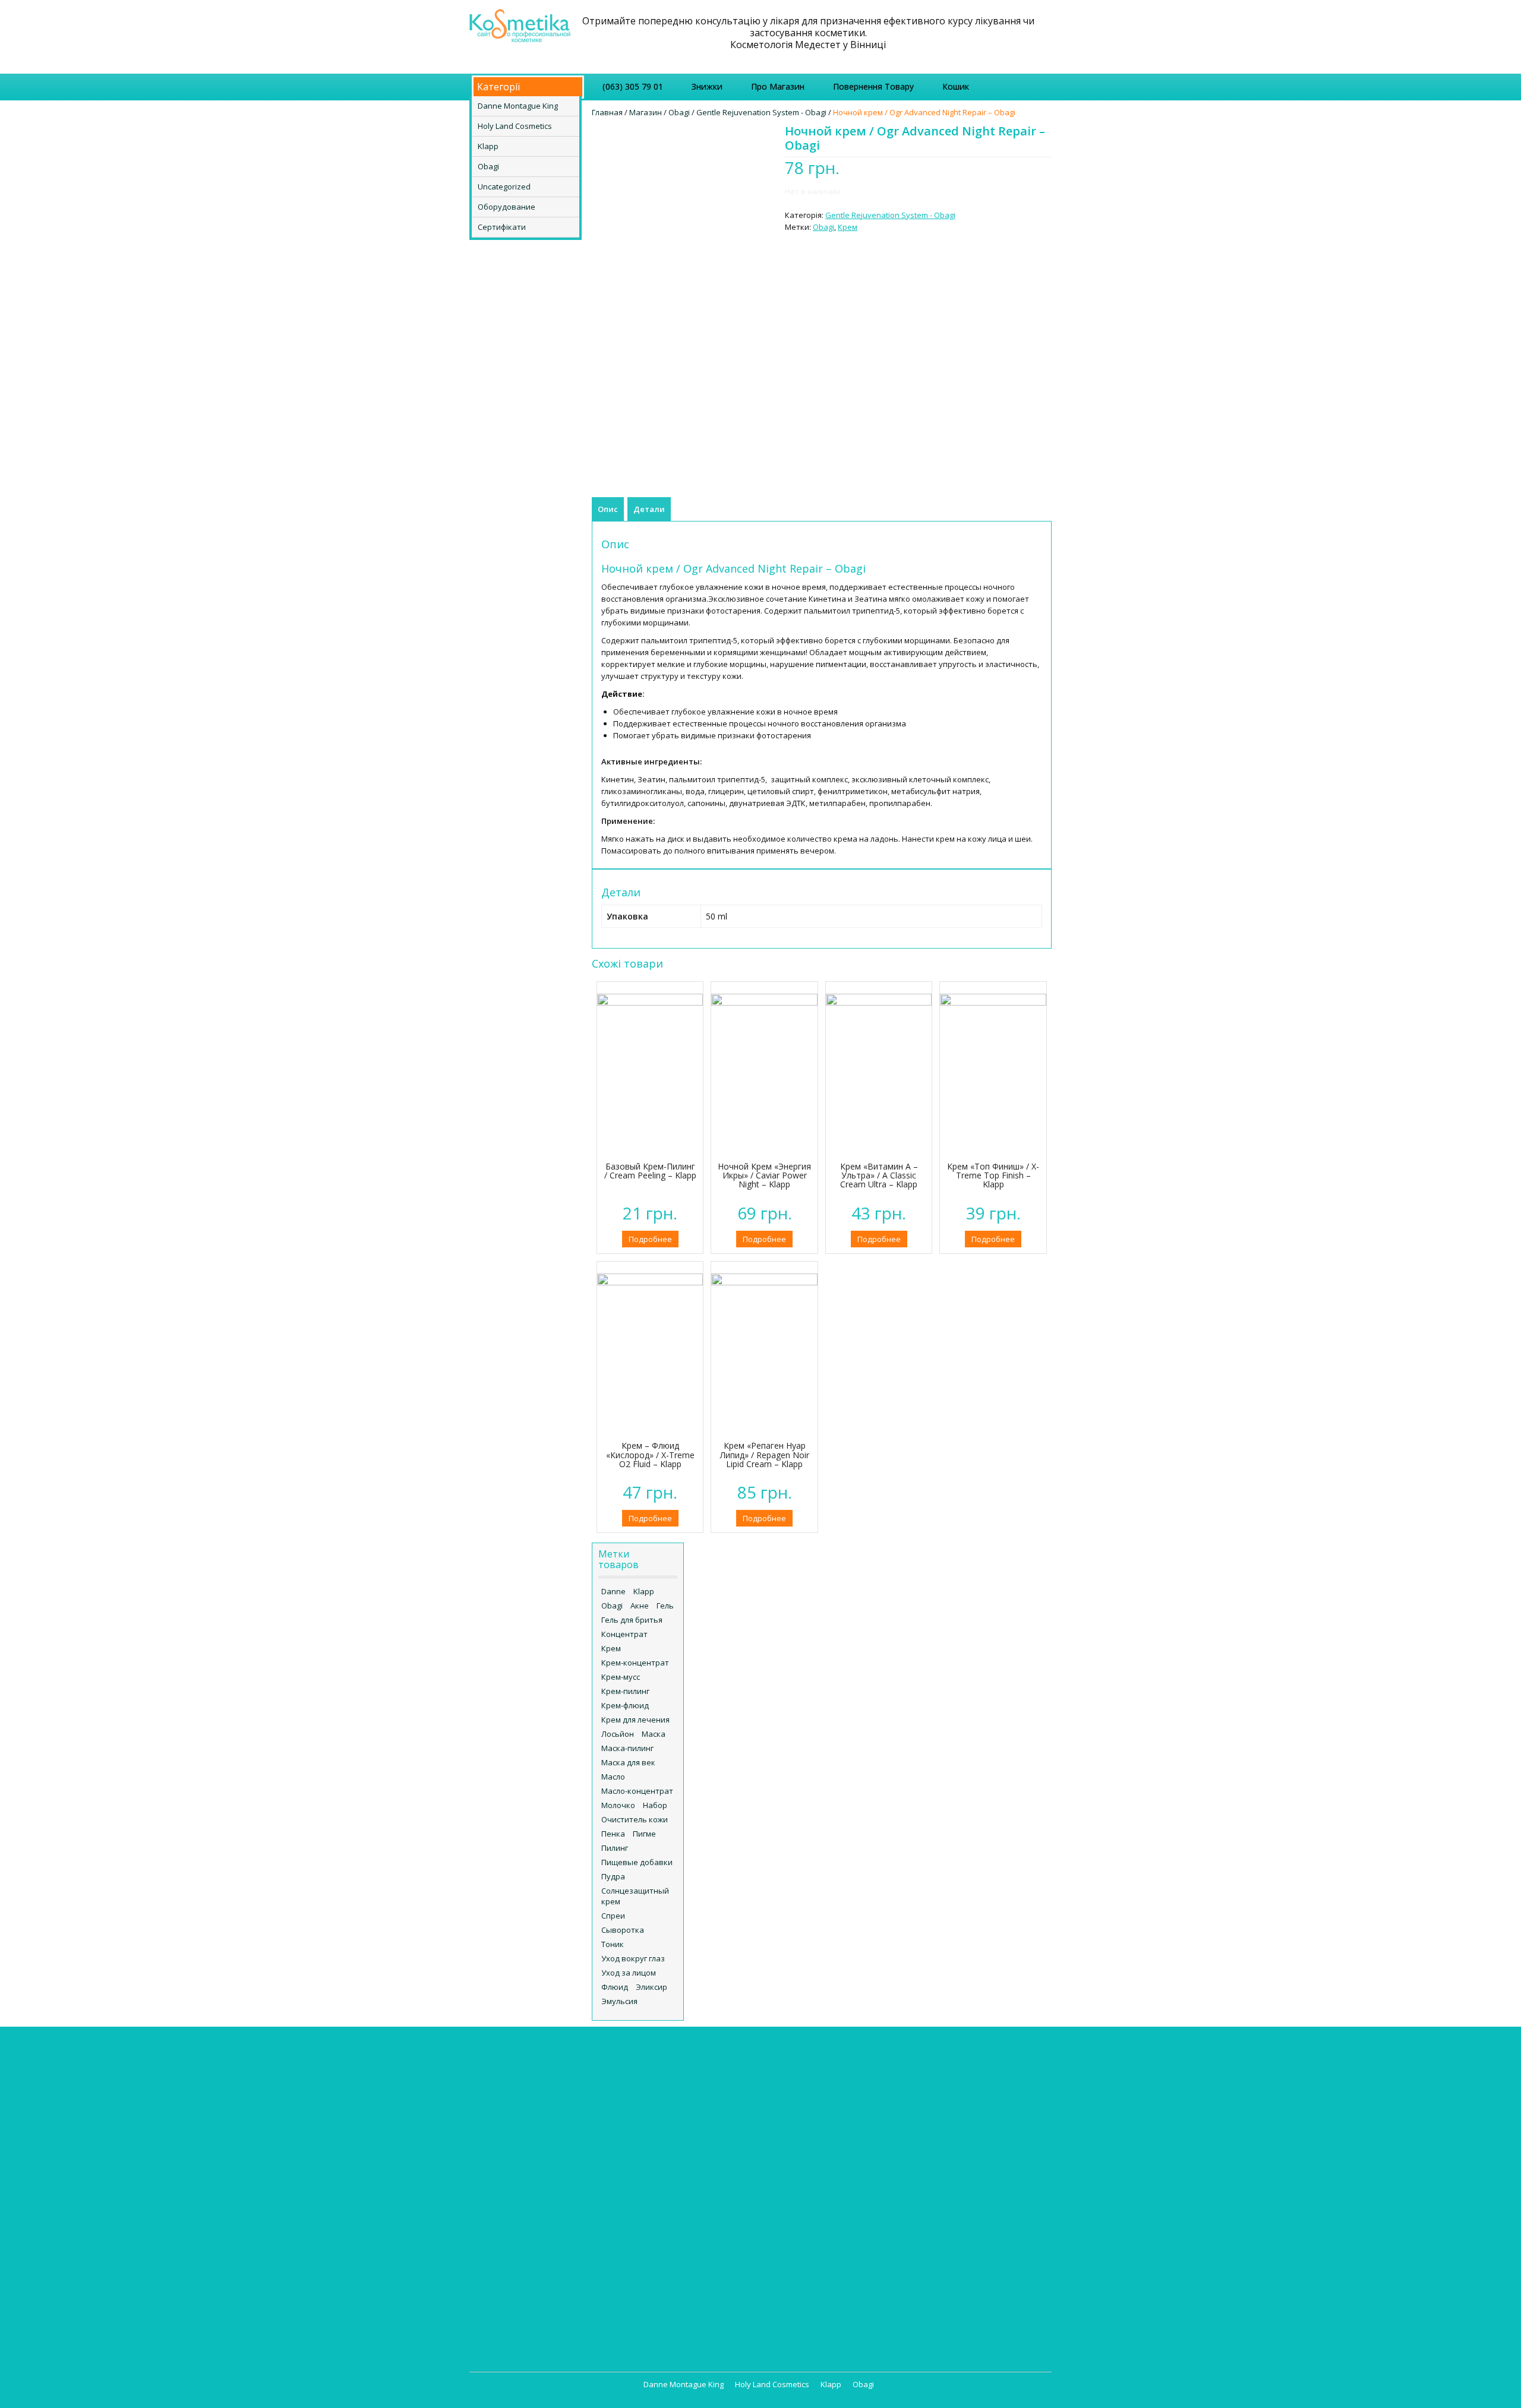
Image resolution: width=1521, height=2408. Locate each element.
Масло (613, 1777)
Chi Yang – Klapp (512, 2090)
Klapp (488, 146)
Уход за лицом (629, 1973)
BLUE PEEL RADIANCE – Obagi (681, 2147)
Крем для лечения (635, 1720)
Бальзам (939, 2078)
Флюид (615, 1987)
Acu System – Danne (672, 2078)
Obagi (488, 166)
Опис (608, 509)
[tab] (608, 509)
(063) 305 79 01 (633, 86)
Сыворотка (623, 1930)
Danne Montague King (518, 106)
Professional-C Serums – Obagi (685, 2265)
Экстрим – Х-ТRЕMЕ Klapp (529, 2327)
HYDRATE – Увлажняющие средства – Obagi (673, 2212)
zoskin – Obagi (656, 2277)
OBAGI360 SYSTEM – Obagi (677, 2254)
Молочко (618, 1805)
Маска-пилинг (627, 1748)
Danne (613, 1591)
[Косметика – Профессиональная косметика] (520, 24)
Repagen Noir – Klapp (521, 2185)
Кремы (789, 2066)
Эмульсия (619, 2001)
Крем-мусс (621, 1677)
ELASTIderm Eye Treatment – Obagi (692, 2170)
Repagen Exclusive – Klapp (531, 2173)
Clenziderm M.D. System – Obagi (687, 2159)
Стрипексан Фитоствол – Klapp (541, 2315)
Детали (649, 509)
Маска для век (628, 1762)
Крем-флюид (625, 1705)
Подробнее (650, 1239)
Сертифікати (502, 227)
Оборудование (507, 207)
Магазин (646, 112)
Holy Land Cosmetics (515, 126)
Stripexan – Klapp (514, 2208)
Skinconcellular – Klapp (524, 2197)
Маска (654, 1734)
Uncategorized (504, 187)
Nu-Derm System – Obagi (674, 2230)
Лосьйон (618, 1734)
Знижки (707, 86)
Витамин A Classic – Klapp (530, 2232)
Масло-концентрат (637, 1791)
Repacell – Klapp (512, 2161)
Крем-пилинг (625, 1691)
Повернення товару (873, 86)
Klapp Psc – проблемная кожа (538, 2149)
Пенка (613, 1834)
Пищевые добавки (637, 1862)
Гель (665, 1606)
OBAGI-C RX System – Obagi (679, 2242)
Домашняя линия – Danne (683, 2090)
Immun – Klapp (509, 2125)
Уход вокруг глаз (633, 1958)
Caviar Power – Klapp (521, 2078)
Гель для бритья (632, 1620)
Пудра (613, 1876)
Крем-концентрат (635, 1663)
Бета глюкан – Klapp (520, 2220)
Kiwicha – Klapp (510, 2137)
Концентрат (624, 1634)
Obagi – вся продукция (671, 2135)
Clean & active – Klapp (522, 2102)
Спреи (613, 1916)
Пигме (644, 1834)
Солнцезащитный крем (635, 1896)
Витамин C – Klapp (517, 2244)
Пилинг (615, 1848)
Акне (640, 1606)
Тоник (613, 1944)
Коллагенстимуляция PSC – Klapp (544, 2280)
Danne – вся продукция (673, 2066)
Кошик (956, 86)
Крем (848, 227)
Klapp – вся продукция (524, 2066)
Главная (607, 112)
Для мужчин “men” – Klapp (531, 2268)
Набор (655, 1805)
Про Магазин (778, 86)
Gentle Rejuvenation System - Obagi (761, 112)
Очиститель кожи (635, 1819)
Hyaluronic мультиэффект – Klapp (545, 2113)
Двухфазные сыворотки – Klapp (542, 2256)
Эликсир (651, 1987)
